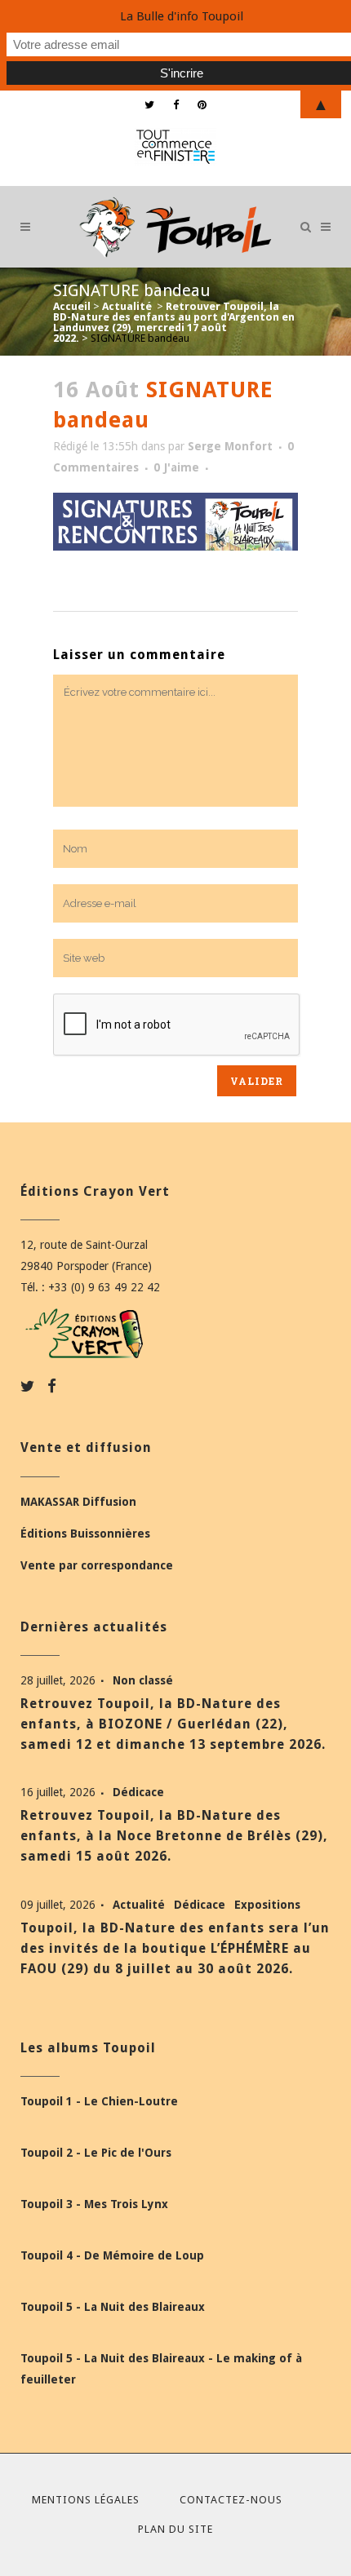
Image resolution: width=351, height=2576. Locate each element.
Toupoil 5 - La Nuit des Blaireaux (113, 2307)
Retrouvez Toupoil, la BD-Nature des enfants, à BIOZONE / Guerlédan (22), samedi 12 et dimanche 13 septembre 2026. (173, 1724)
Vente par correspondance (97, 1565)
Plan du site (175, 2529)
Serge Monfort (230, 446)
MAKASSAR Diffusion (78, 1502)
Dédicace (138, 1792)
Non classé (143, 1680)
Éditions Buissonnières (85, 1534)
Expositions (267, 1905)
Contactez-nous (231, 2500)
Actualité (127, 306)
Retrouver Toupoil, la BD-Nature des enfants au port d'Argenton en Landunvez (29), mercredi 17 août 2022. (174, 322)
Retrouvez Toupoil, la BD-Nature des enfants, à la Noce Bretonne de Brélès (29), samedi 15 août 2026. (174, 1836)
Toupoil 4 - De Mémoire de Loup (112, 2255)
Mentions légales (86, 2500)
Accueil (72, 306)
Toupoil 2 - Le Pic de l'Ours (96, 2153)
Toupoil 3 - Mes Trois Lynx (94, 2204)
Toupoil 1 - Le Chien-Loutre (99, 2101)
